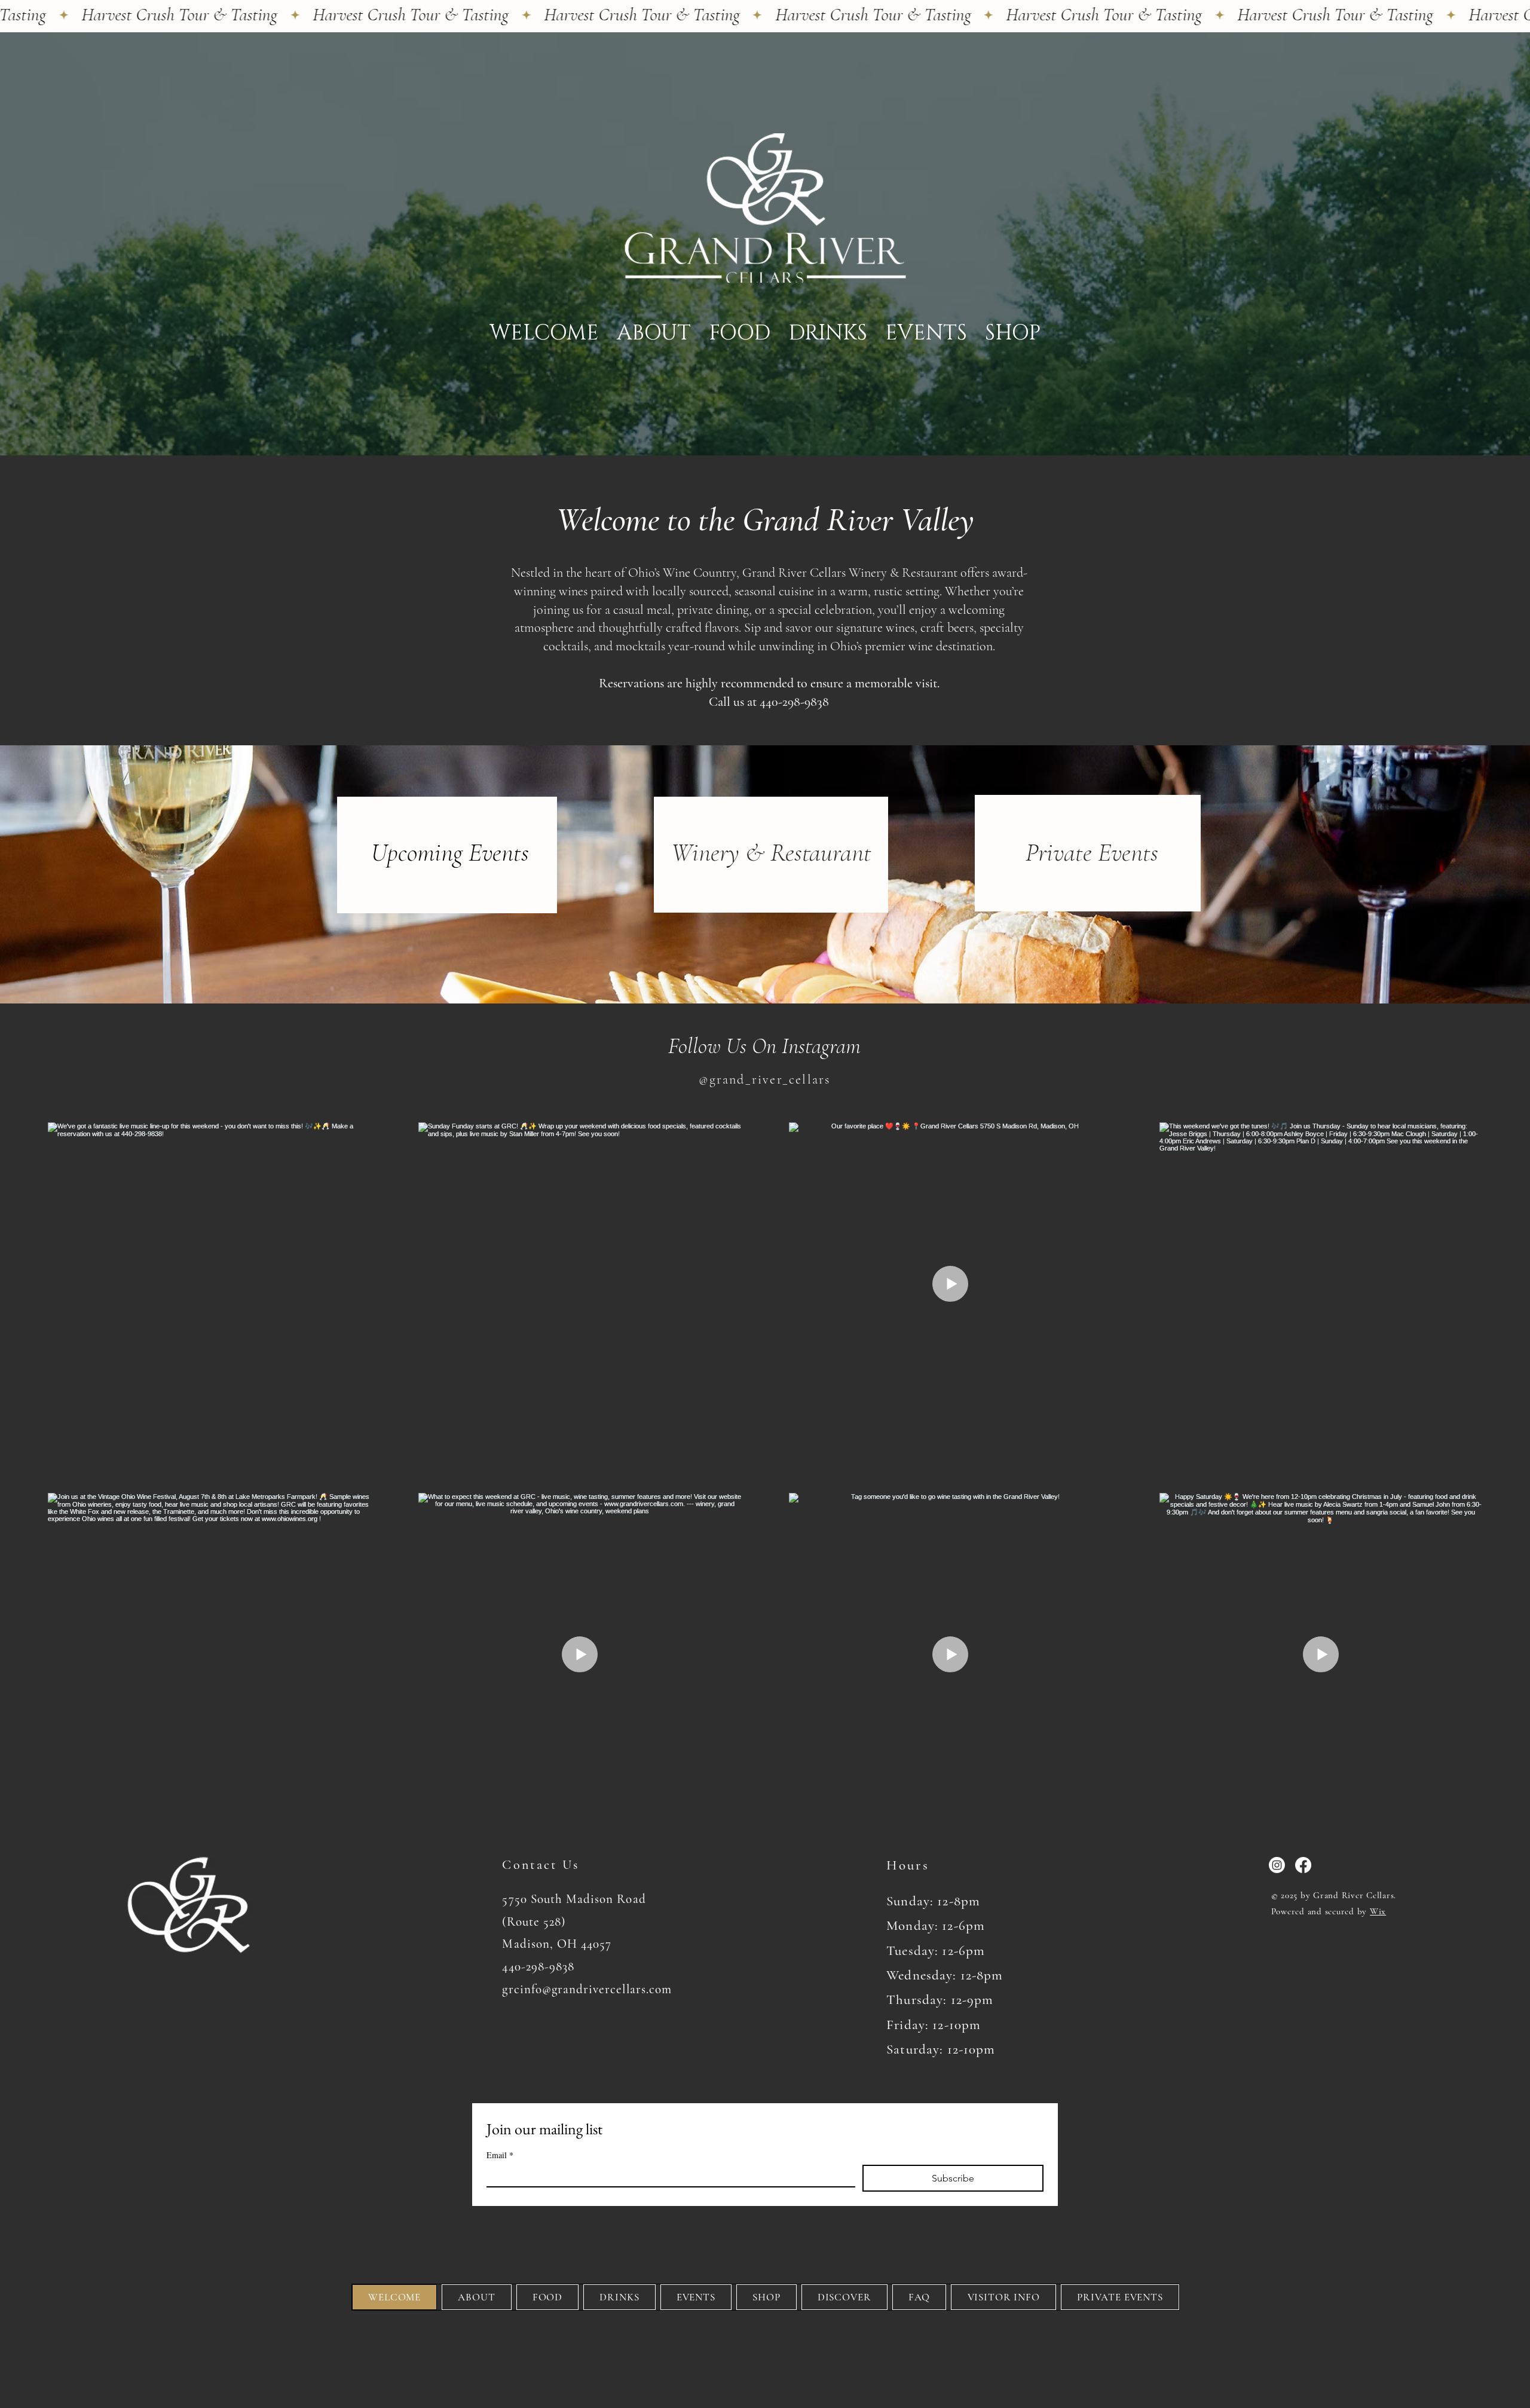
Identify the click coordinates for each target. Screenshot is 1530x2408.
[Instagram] (1277, 1865)
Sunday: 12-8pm (933, 1901)
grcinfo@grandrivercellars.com (587, 1989)
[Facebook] (1303, 1865)
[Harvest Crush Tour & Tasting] (765, 15)
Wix (1378, 1911)
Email (500, 2155)
